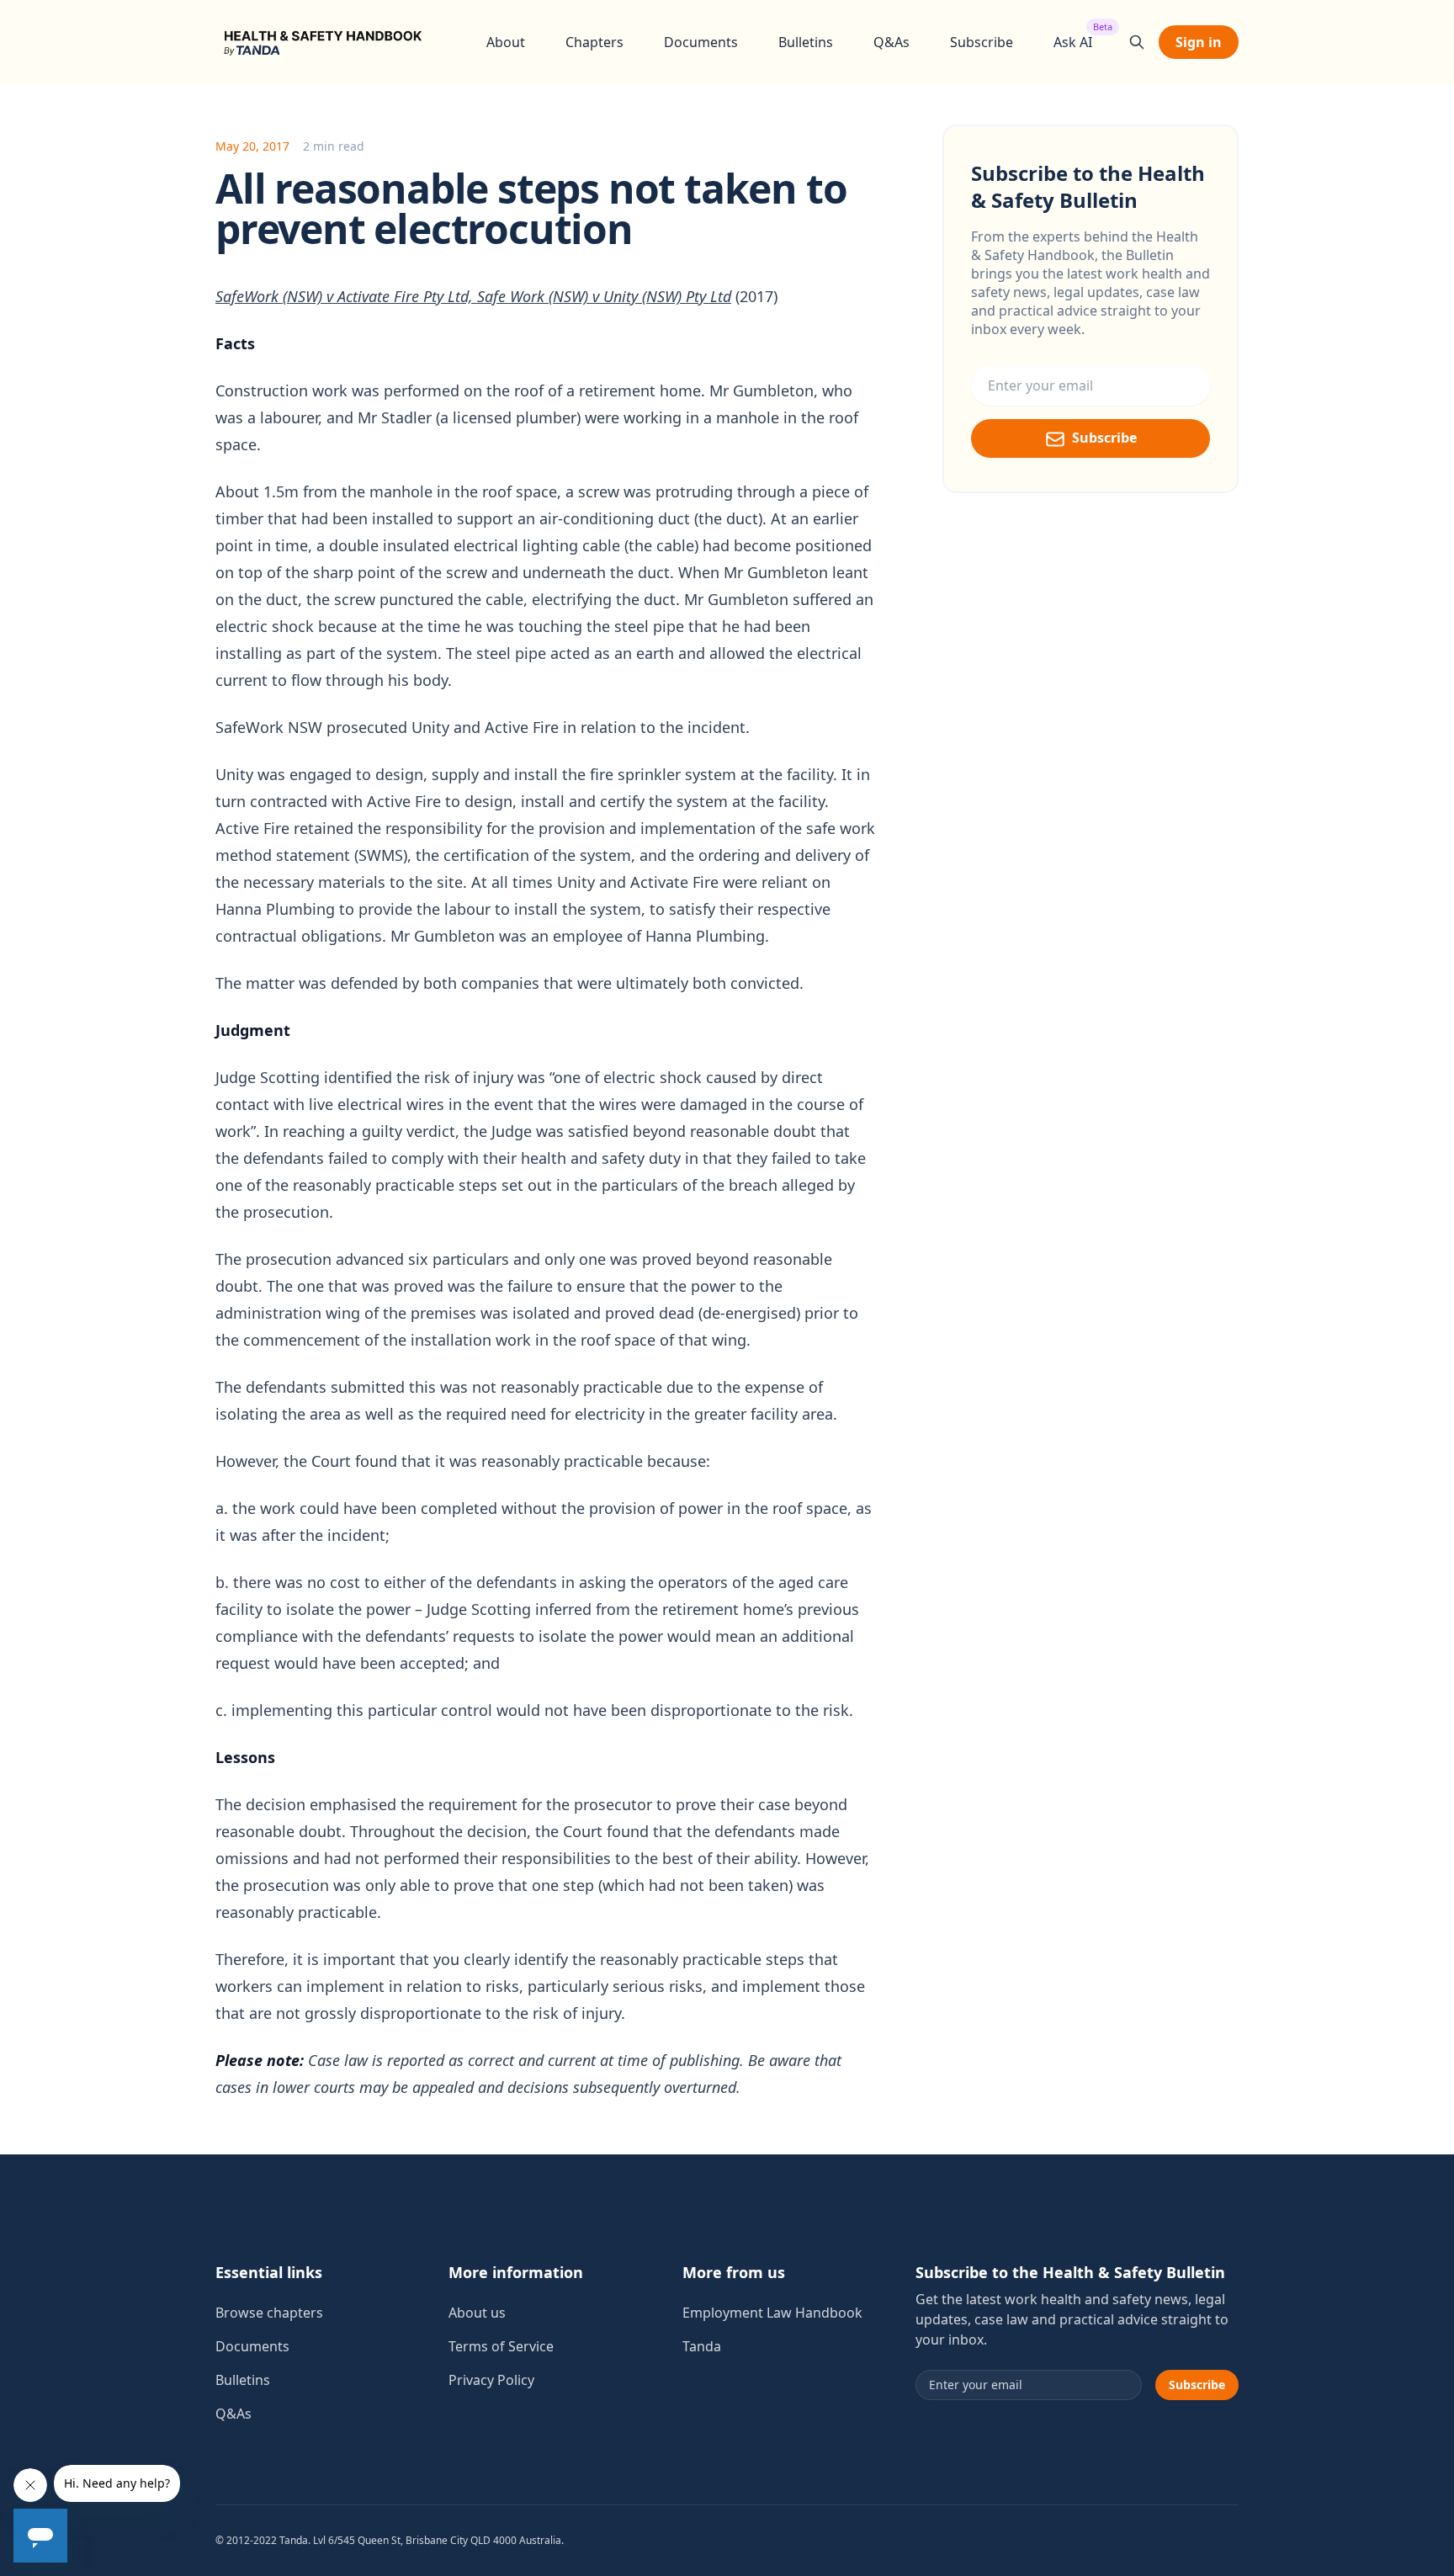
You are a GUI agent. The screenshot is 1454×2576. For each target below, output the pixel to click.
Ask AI (1073, 42)
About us (477, 2313)
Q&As (892, 42)
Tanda (702, 2346)
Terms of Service (501, 2346)
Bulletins (806, 42)
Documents (701, 42)
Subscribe (982, 42)
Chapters (594, 42)
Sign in (1199, 42)
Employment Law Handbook (772, 2313)
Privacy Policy (491, 2380)
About (506, 42)
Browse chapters (269, 2313)
